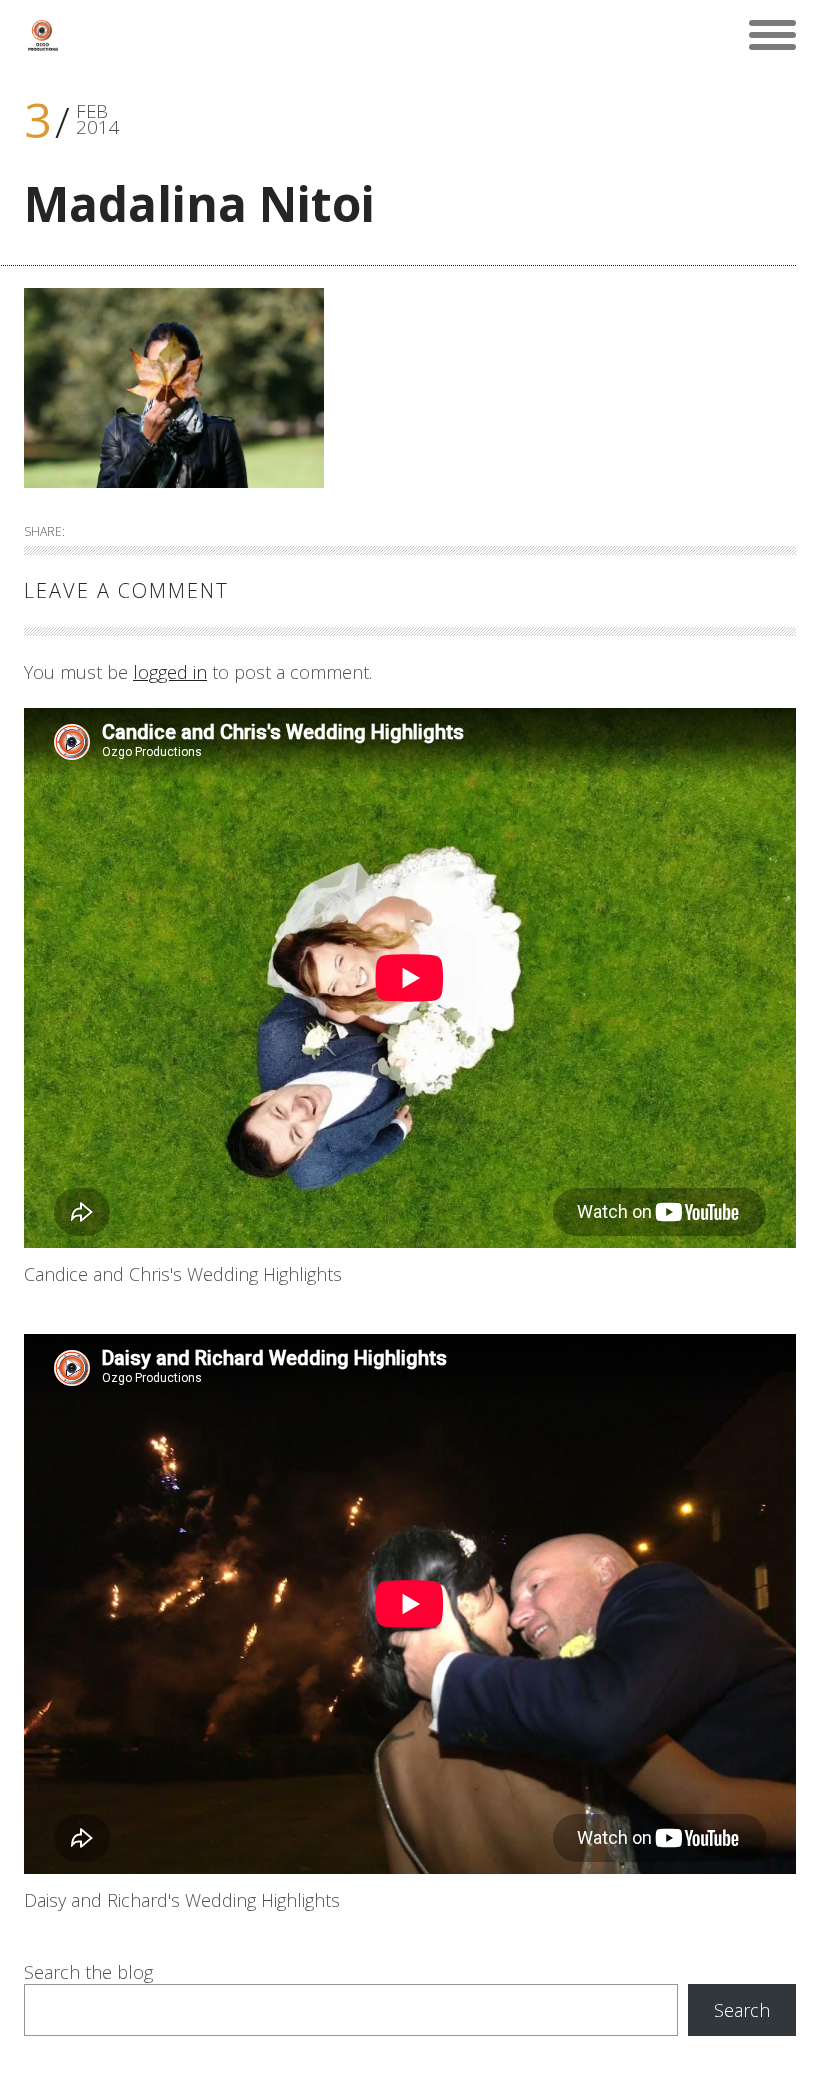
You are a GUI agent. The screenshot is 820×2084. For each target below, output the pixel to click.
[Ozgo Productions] (42, 35)
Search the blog (88, 1972)
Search (742, 2010)
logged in (170, 672)
